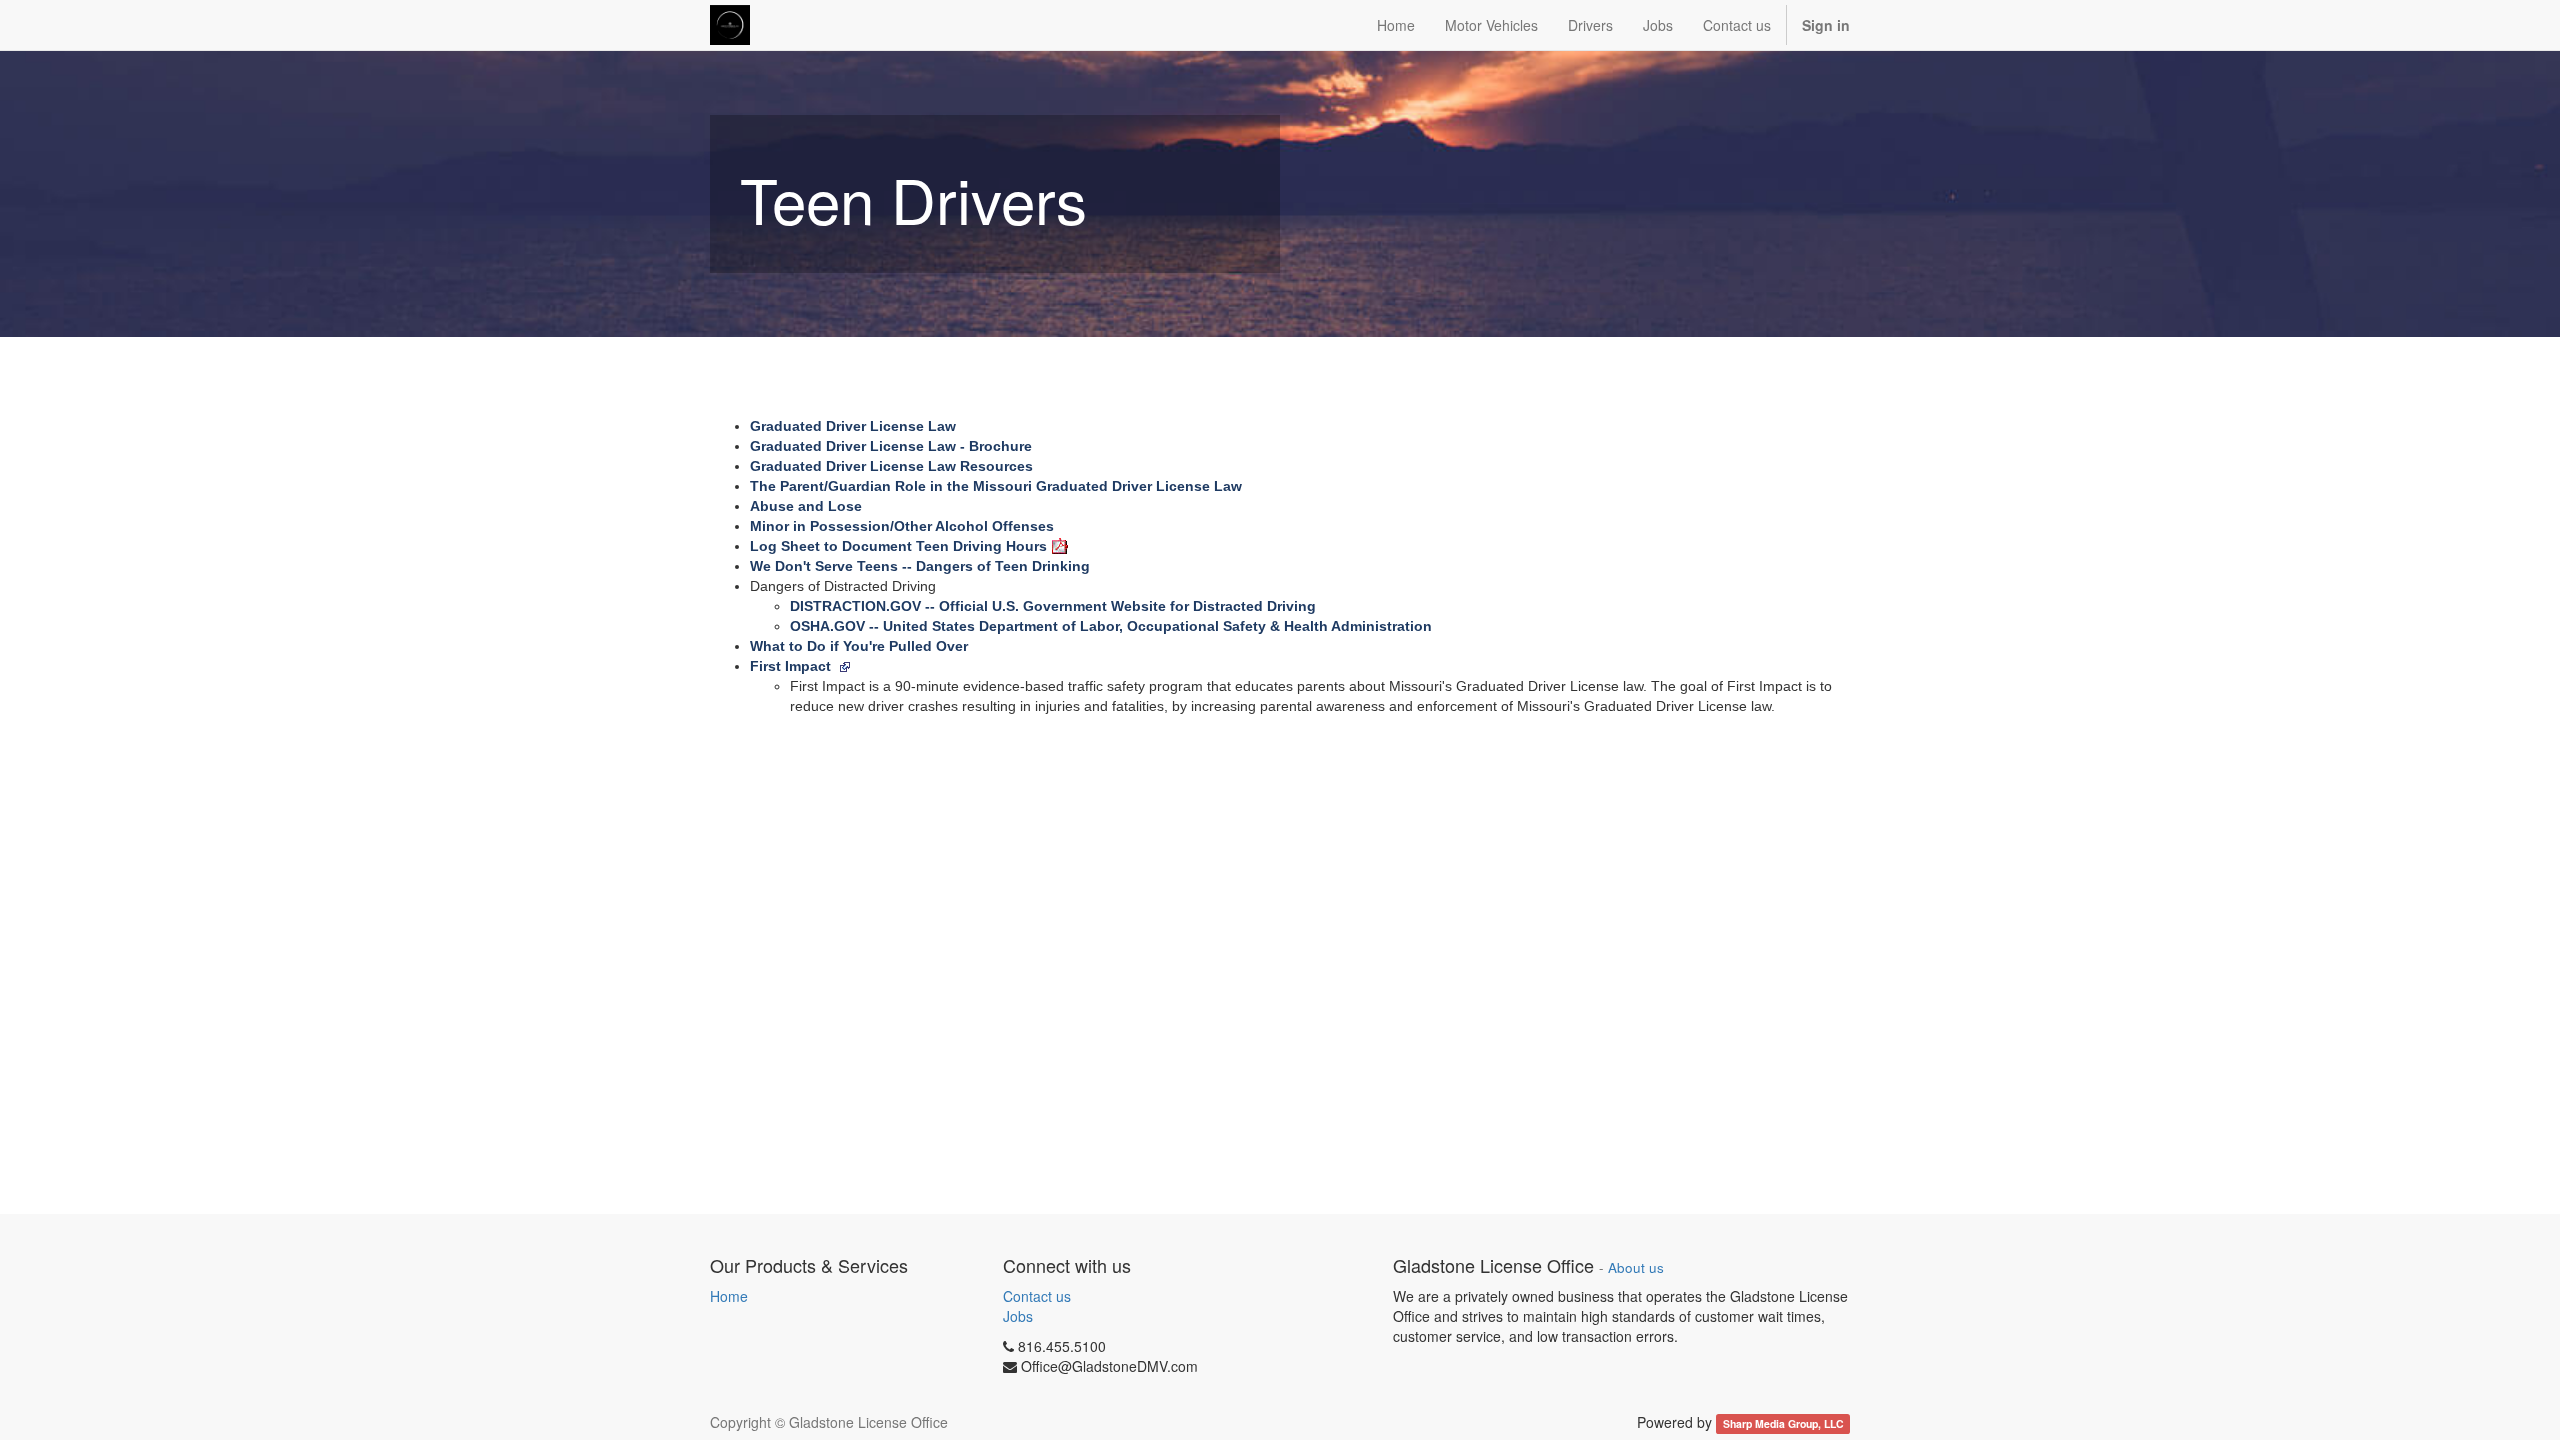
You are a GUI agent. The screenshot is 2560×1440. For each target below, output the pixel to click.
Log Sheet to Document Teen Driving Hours (898, 546)
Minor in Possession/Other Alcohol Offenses (902, 526)
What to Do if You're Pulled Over (859, 646)
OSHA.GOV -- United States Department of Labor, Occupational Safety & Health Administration (1111, 626)
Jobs (1018, 1316)
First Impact (792, 666)
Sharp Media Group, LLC (1783, 1423)
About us (1636, 1267)
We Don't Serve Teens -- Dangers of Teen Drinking (920, 566)
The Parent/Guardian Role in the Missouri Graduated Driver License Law (996, 486)
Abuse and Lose (806, 506)
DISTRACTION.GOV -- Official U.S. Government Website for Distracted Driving (1053, 606)
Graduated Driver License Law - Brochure (891, 446)
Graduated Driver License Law (853, 426)
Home (729, 1296)
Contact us (1037, 1296)
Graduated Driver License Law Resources (891, 466)
